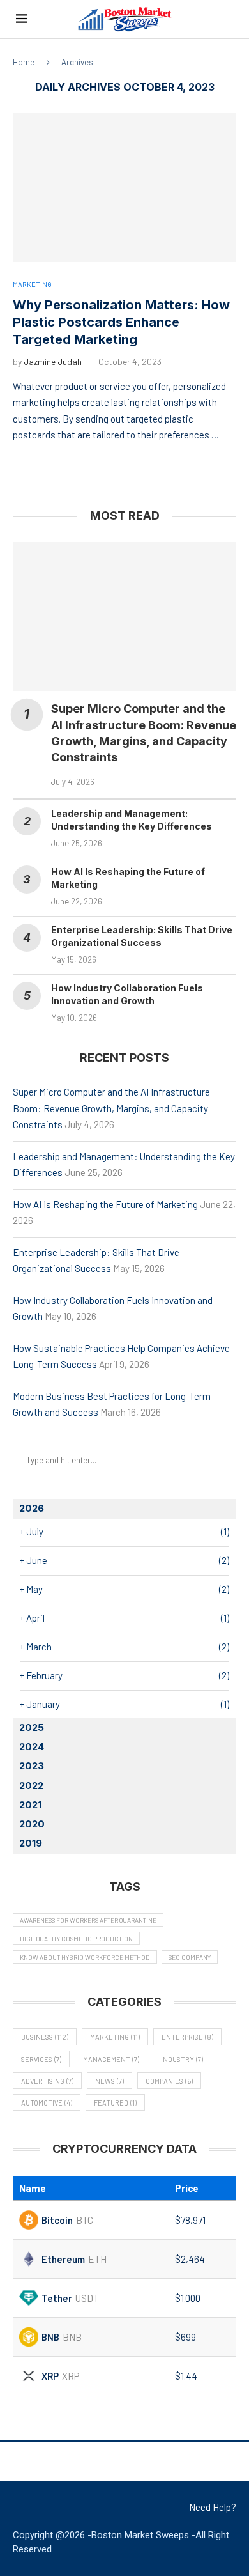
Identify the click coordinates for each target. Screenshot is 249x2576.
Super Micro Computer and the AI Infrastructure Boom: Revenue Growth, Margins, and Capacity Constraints (111, 1108)
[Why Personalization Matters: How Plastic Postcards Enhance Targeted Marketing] (124, 187)
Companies (169, 2081)
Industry (182, 2059)
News (109, 2081)
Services (41, 2059)
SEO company (190, 1957)
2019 (31, 1843)
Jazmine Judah (53, 361)
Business (45, 2037)
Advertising (47, 2081)
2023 (32, 1766)
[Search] (227, 19)
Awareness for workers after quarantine (88, 1920)
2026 (32, 1508)
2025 (32, 1727)
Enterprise (187, 2037)
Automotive (47, 2103)
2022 (31, 1786)
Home (24, 62)
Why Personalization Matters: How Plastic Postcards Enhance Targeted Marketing (121, 322)
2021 (30, 1805)
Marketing (115, 2037)
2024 (32, 1747)
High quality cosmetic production (76, 1939)
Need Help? (213, 2507)
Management (111, 2059)
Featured (115, 2103)
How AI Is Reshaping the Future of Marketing (105, 1204)
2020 (32, 1824)
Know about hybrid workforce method (85, 1957)
